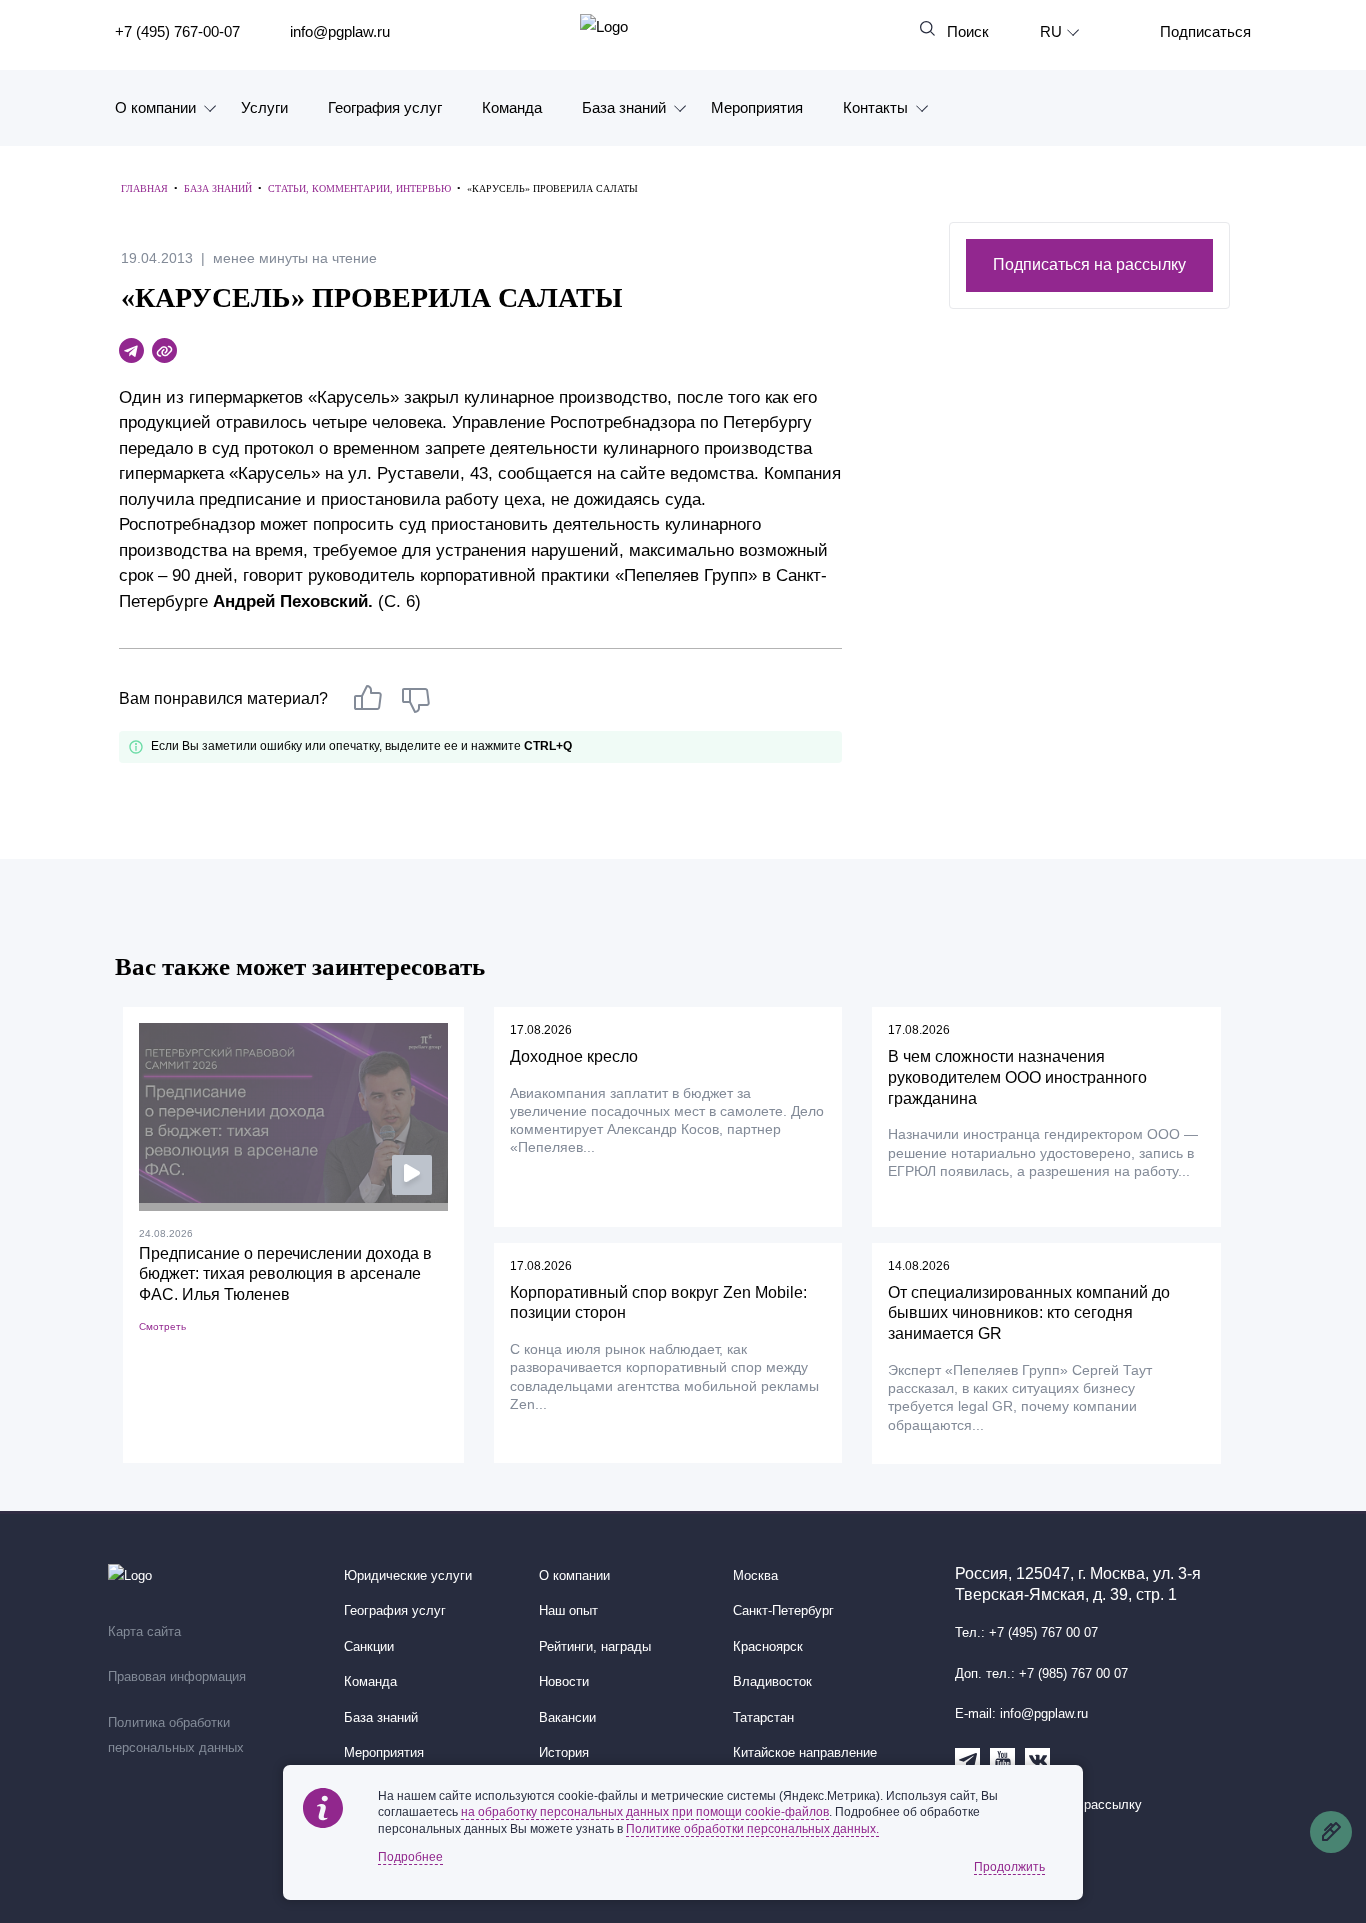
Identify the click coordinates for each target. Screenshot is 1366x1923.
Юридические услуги (408, 1576)
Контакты (875, 107)
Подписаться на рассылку (1089, 264)
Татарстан (763, 1718)
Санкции (369, 1647)
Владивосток (772, 1682)
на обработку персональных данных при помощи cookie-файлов (645, 1812)
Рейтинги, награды (595, 1647)
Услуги (264, 107)
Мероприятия (757, 107)
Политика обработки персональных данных (176, 1736)
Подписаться (1205, 31)
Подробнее (410, 1857)
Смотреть (162, 1326)
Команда (512, 107)
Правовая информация (177, 1677)
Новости (564, 1682)
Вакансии (567, 1718)
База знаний (624, 107)
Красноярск (768, 1647)
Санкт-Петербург (783, 1611)
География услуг (385, 107)
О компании (155, 107)
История (564, 1753)
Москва (755, 1576)
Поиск (968, 31)
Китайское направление (805, 1753)
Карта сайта (144, 1632)
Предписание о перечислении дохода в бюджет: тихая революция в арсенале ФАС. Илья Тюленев (285, 1274)
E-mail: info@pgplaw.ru (1021, 1714)
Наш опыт (568, 1611)
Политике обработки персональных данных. (752, 1829)
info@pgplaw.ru (340, 31)
